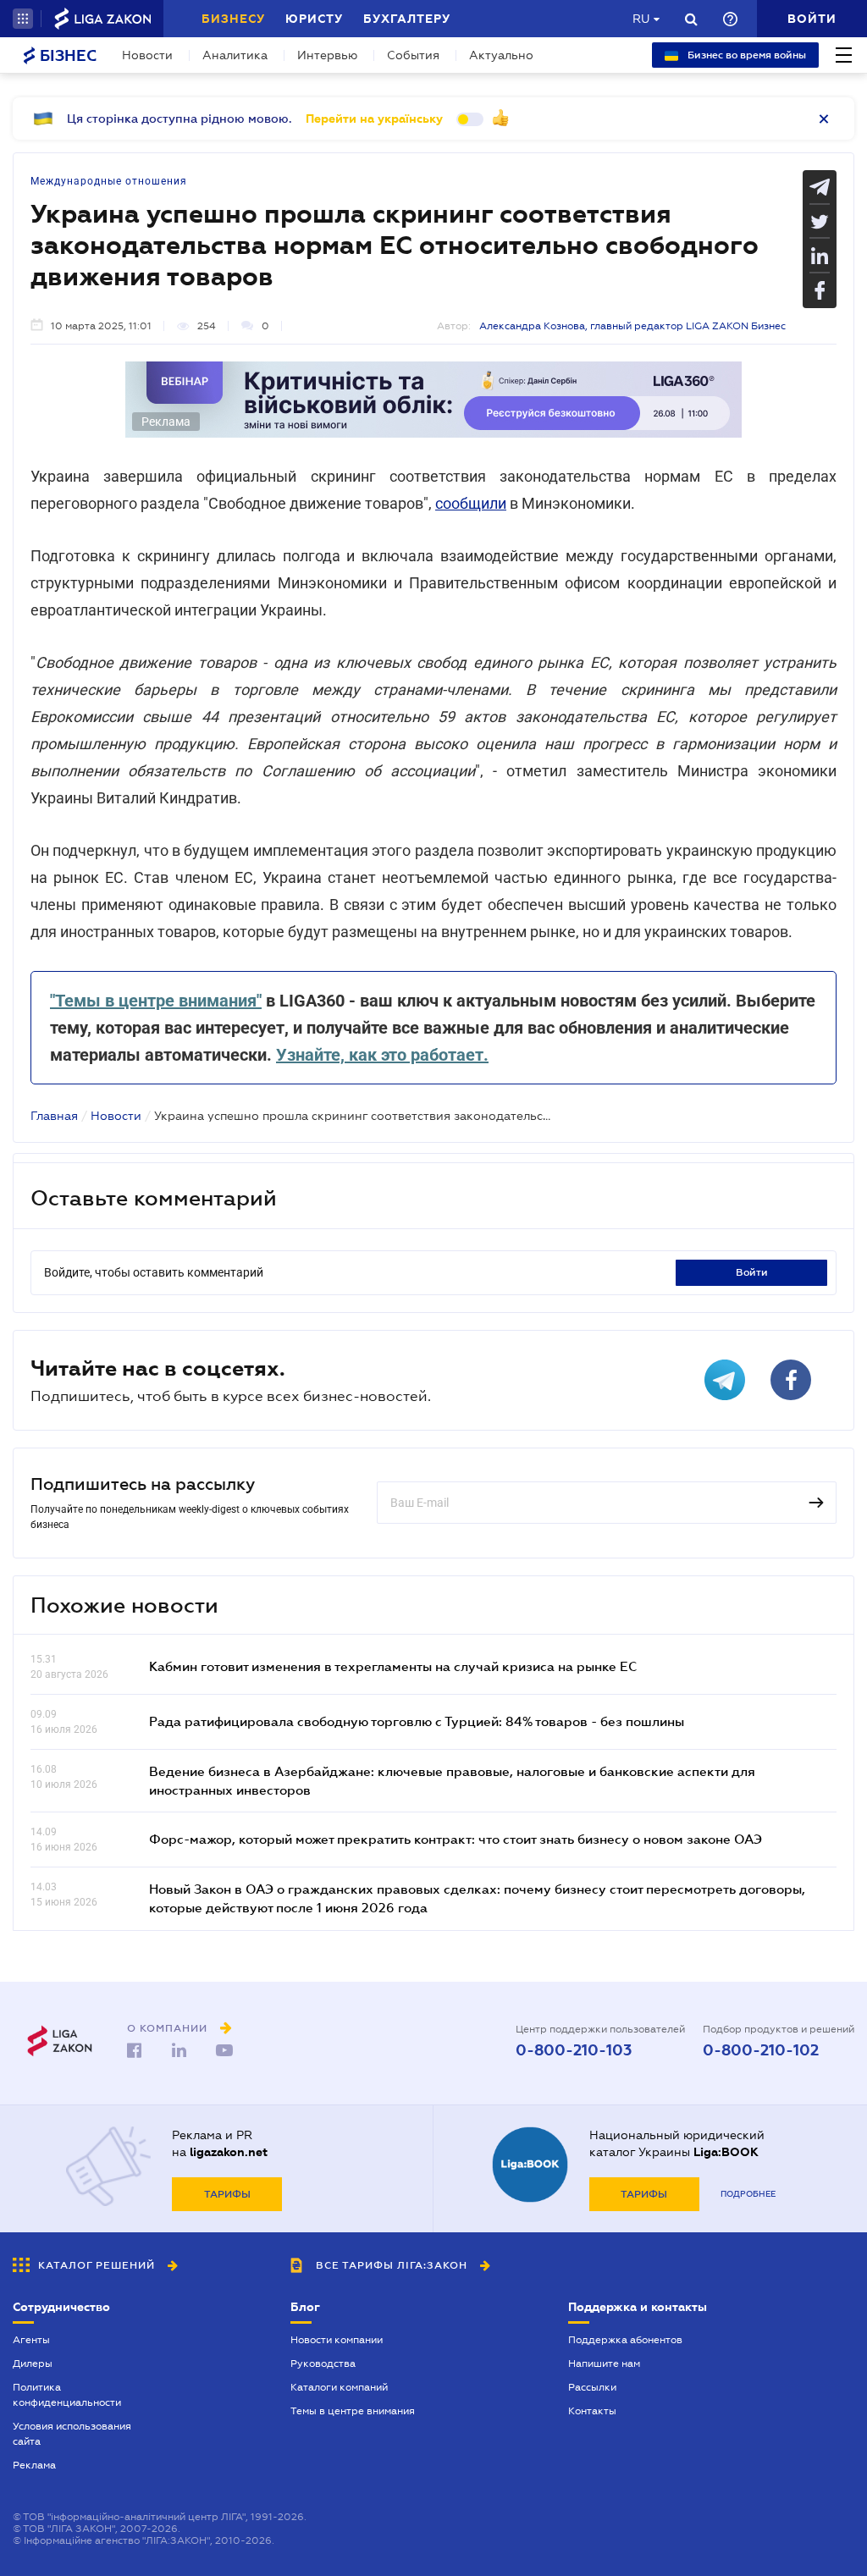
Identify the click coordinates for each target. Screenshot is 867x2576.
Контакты (592, 2411)
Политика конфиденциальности (67, 2395)
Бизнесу (233, 19)
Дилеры (33, 2364)
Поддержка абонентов (625, 2340)
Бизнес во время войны (746, 55)
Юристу (314, 19)
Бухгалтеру (407, 19)
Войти (752, 1272)
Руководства (323, 2364)
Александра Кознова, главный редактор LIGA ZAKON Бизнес (632, 326)
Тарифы (227, 2194)
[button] (23, 19)
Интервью (327, 55)
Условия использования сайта (72, 2434)
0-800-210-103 (574, 2050)
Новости (147, 55)
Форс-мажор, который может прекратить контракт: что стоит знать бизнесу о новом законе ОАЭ (456, 1839)
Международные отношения (109, 181)
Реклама (34, 2465)
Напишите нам (604, 2364)
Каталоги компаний (339, 2387)
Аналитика (235, 55)
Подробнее (748, 2194)
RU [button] (641, 19)
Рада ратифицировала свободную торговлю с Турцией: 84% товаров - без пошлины (417, 1721)
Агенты (31, 2340)
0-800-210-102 (761, 2050)
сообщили (471, 503)
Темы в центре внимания (353, 2411)
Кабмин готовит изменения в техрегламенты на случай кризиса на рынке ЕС (393, 1666)
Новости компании (337, 2340)
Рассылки (592, 2387)
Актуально (501, 55)
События (413, 55)
